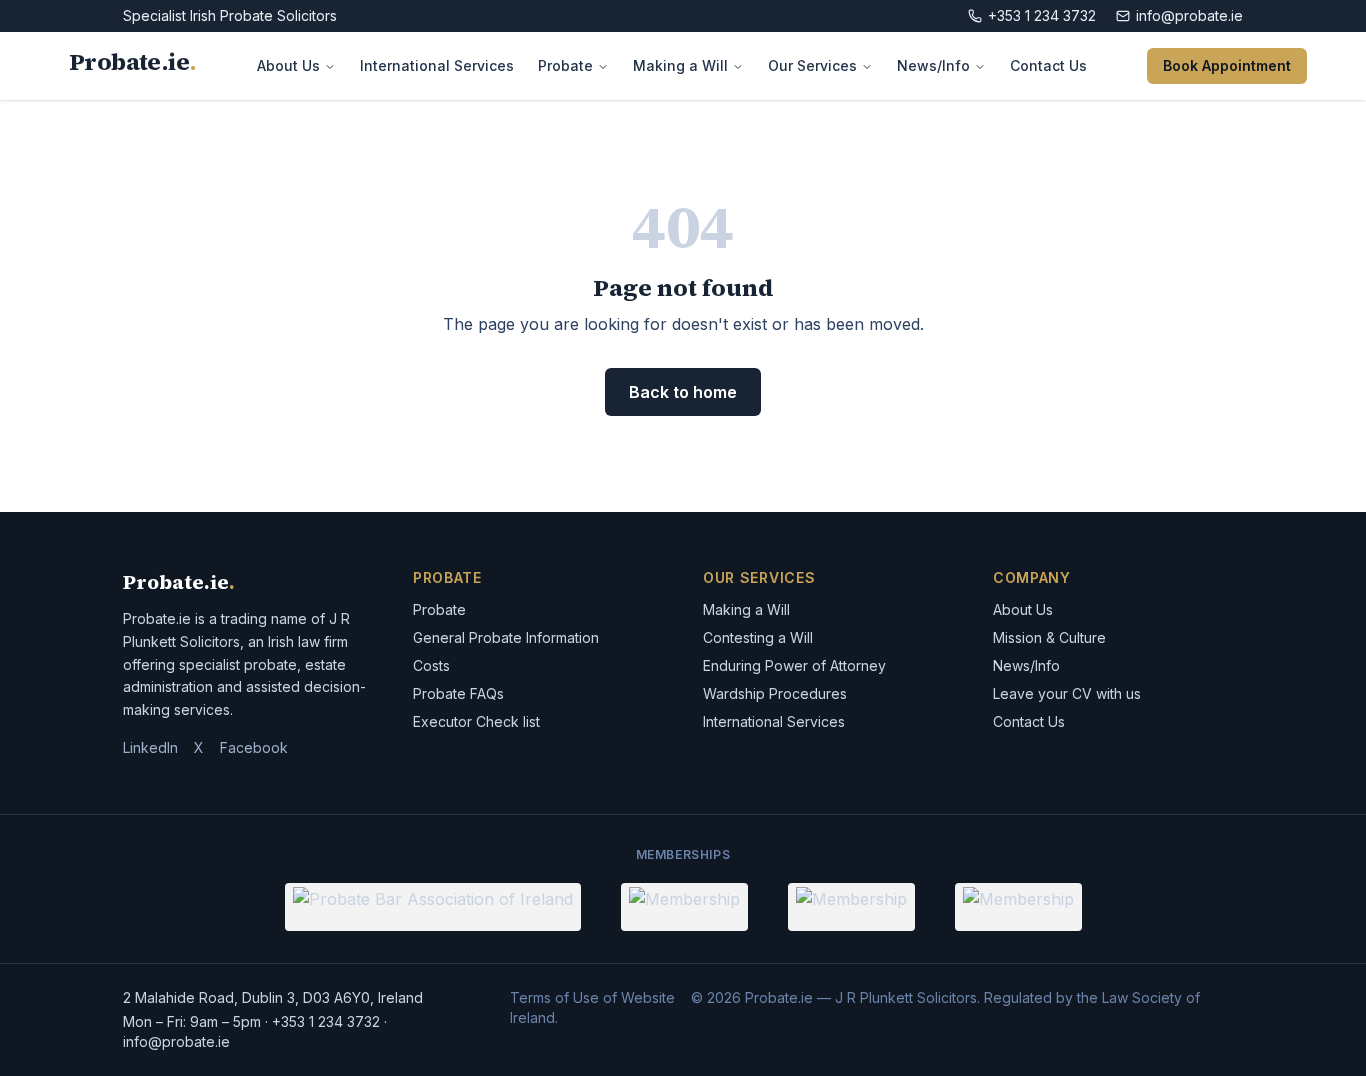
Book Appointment (1227, 65)
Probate (565, 65)
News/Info (933, 65)
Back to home (683, 392)
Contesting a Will (758, 637)
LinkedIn (150, 747)
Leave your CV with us (1067, 693)
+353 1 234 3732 (1042, 15)
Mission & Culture (1049, 637)
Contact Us (1048, 65)
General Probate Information (506, 637)
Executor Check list (476, 721)
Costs (431, 665)
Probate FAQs (458, 693)
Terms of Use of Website (592, 997)
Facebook (254, 747)
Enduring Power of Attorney (794, 665)
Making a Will (680, 65)
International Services (437, 65)
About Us (288, 65)
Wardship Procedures (775, 693)
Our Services (812, 65)
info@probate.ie (1189, 15)
